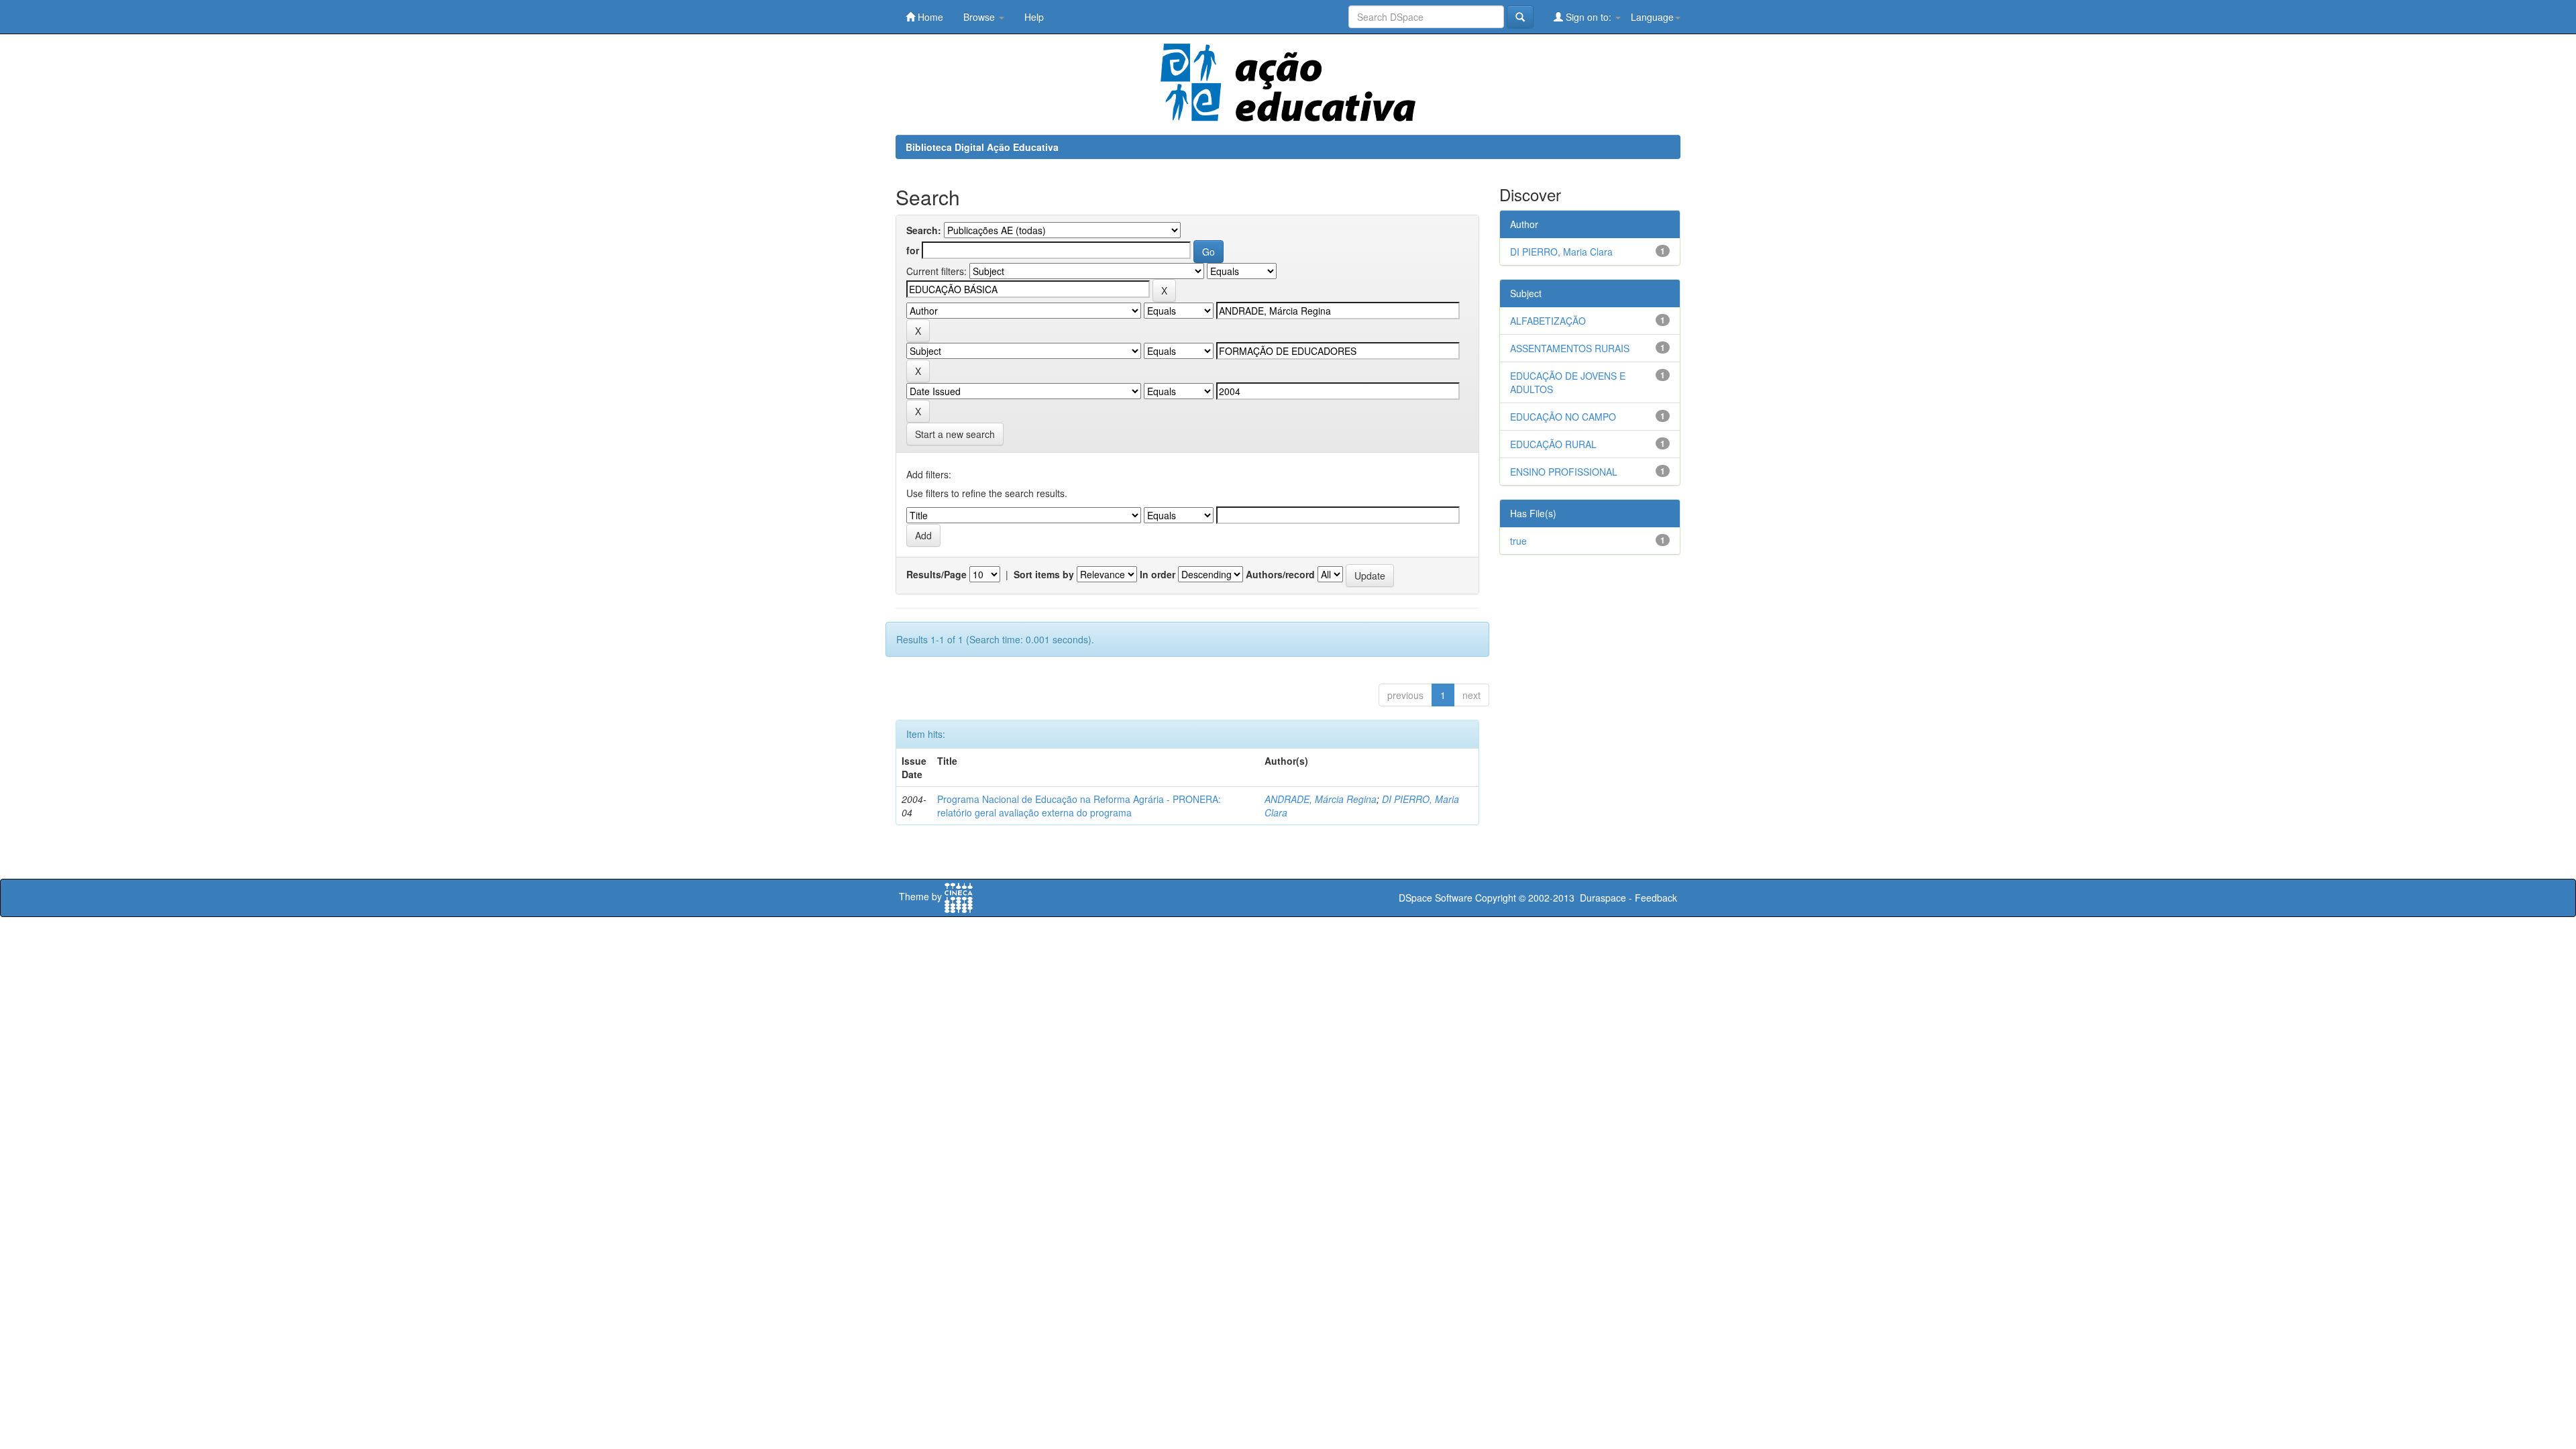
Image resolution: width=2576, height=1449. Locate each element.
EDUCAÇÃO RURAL (1553, 444)
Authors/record (1280, 574)
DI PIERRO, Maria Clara (1561, 252)
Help (1034, 17)
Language (1652, 17)
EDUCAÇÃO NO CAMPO (1563, 417)
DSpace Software (1436, 898)
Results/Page (936, 574)
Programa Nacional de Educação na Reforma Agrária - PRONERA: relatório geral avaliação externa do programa (1079, 806)
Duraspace (1603, 898)
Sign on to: (1589, 17)
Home (929, 17)
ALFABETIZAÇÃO (1548, 321)
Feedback (1656, 898)
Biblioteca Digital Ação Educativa (982, 147)
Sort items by (1044, 574)
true (1518, 541)
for (913, 250)
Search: (924, 230)
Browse (980, 17)
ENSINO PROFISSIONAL (1564, 472)
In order (1158, 574)
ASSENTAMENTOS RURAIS (1570, 348)
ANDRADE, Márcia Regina (1321, 799)
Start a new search (955, 434)
